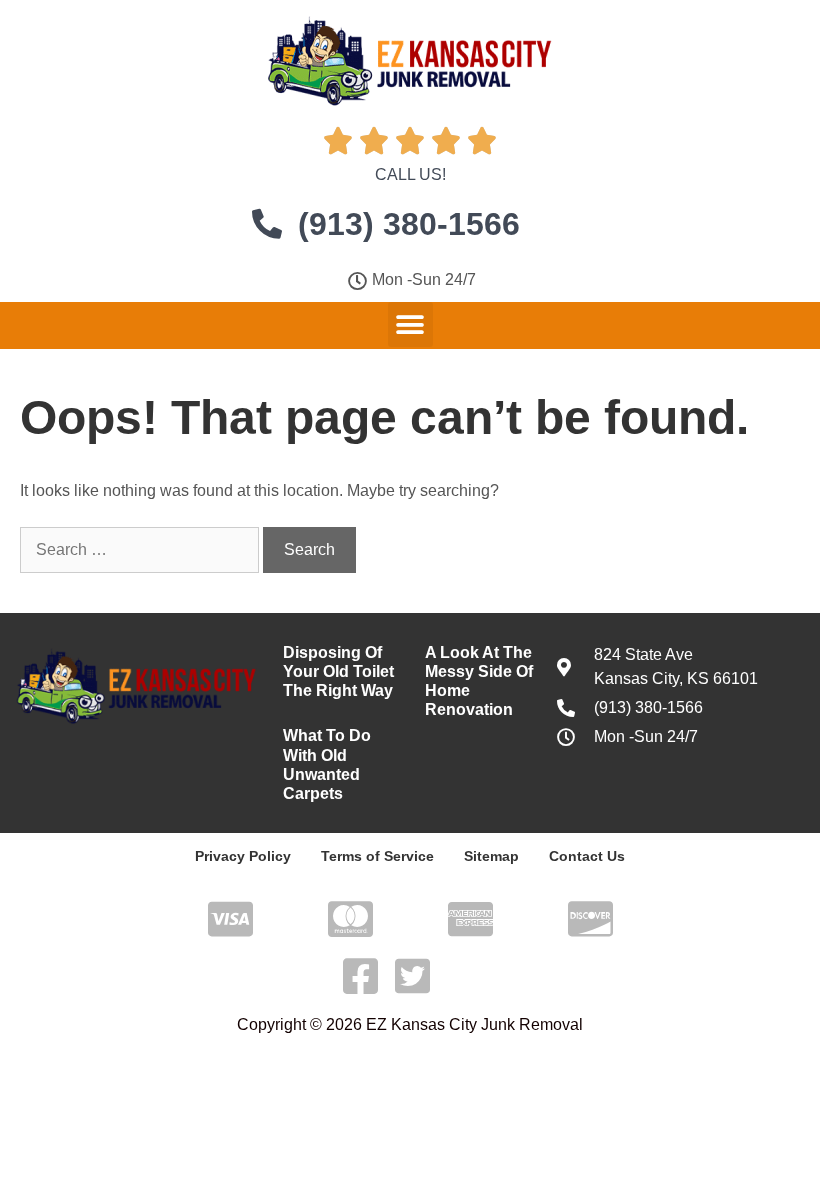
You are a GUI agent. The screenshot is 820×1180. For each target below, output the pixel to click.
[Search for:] (141, 549)
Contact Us (587, 856)
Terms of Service (377, 856)
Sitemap (491, 856)
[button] (410, 324)
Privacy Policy (243, 856)
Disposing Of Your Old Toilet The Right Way (338, 671)
